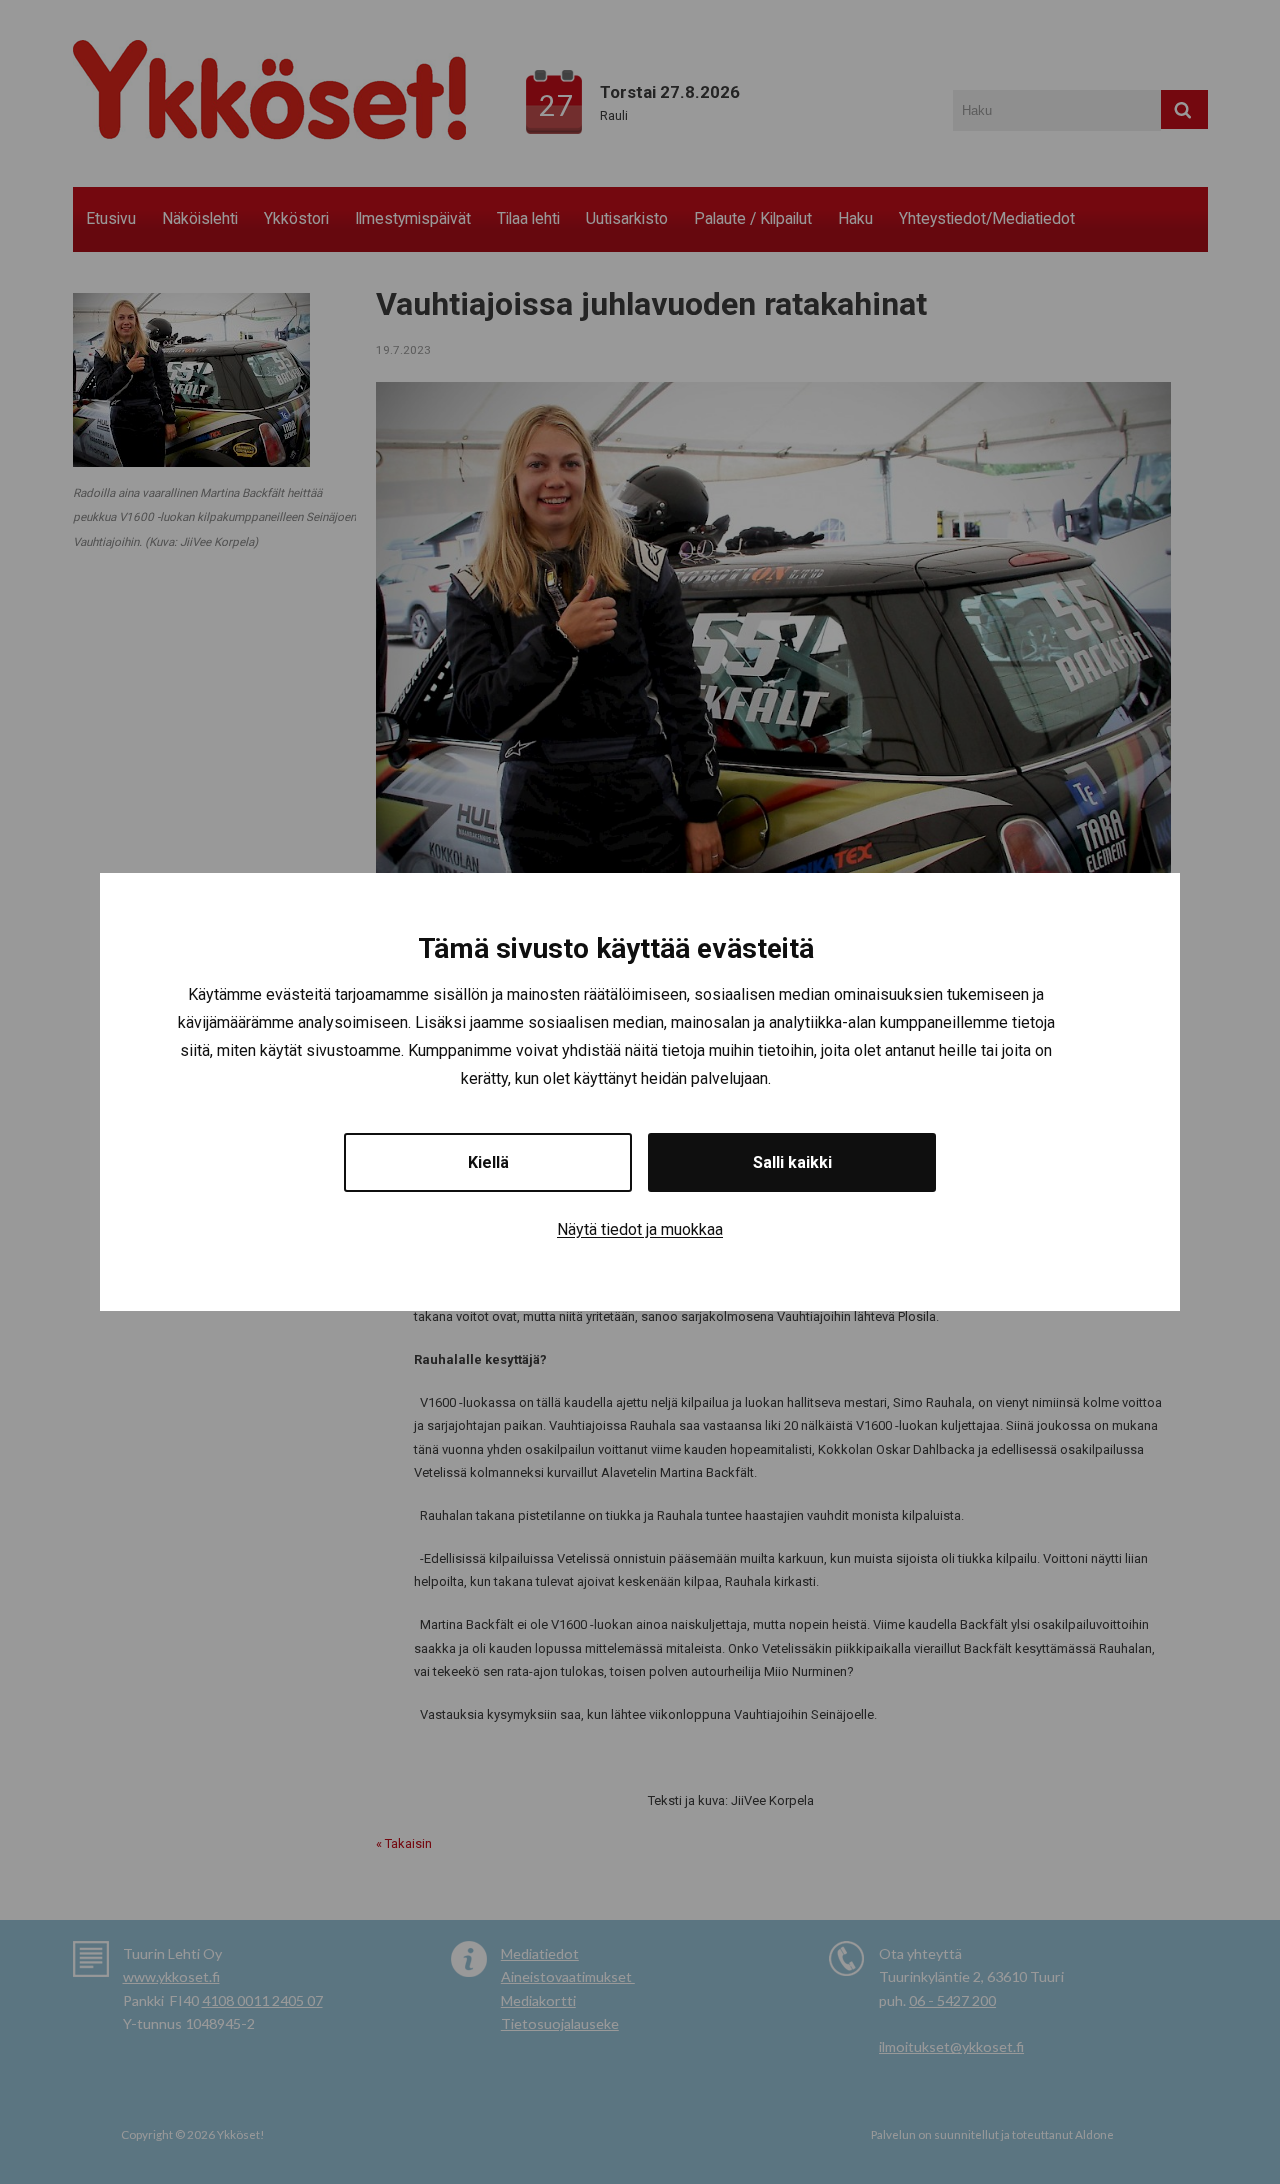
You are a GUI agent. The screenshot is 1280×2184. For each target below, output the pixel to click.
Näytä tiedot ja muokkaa (640, 1229)
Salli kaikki (792, 1162)
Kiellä (488, 1162)
